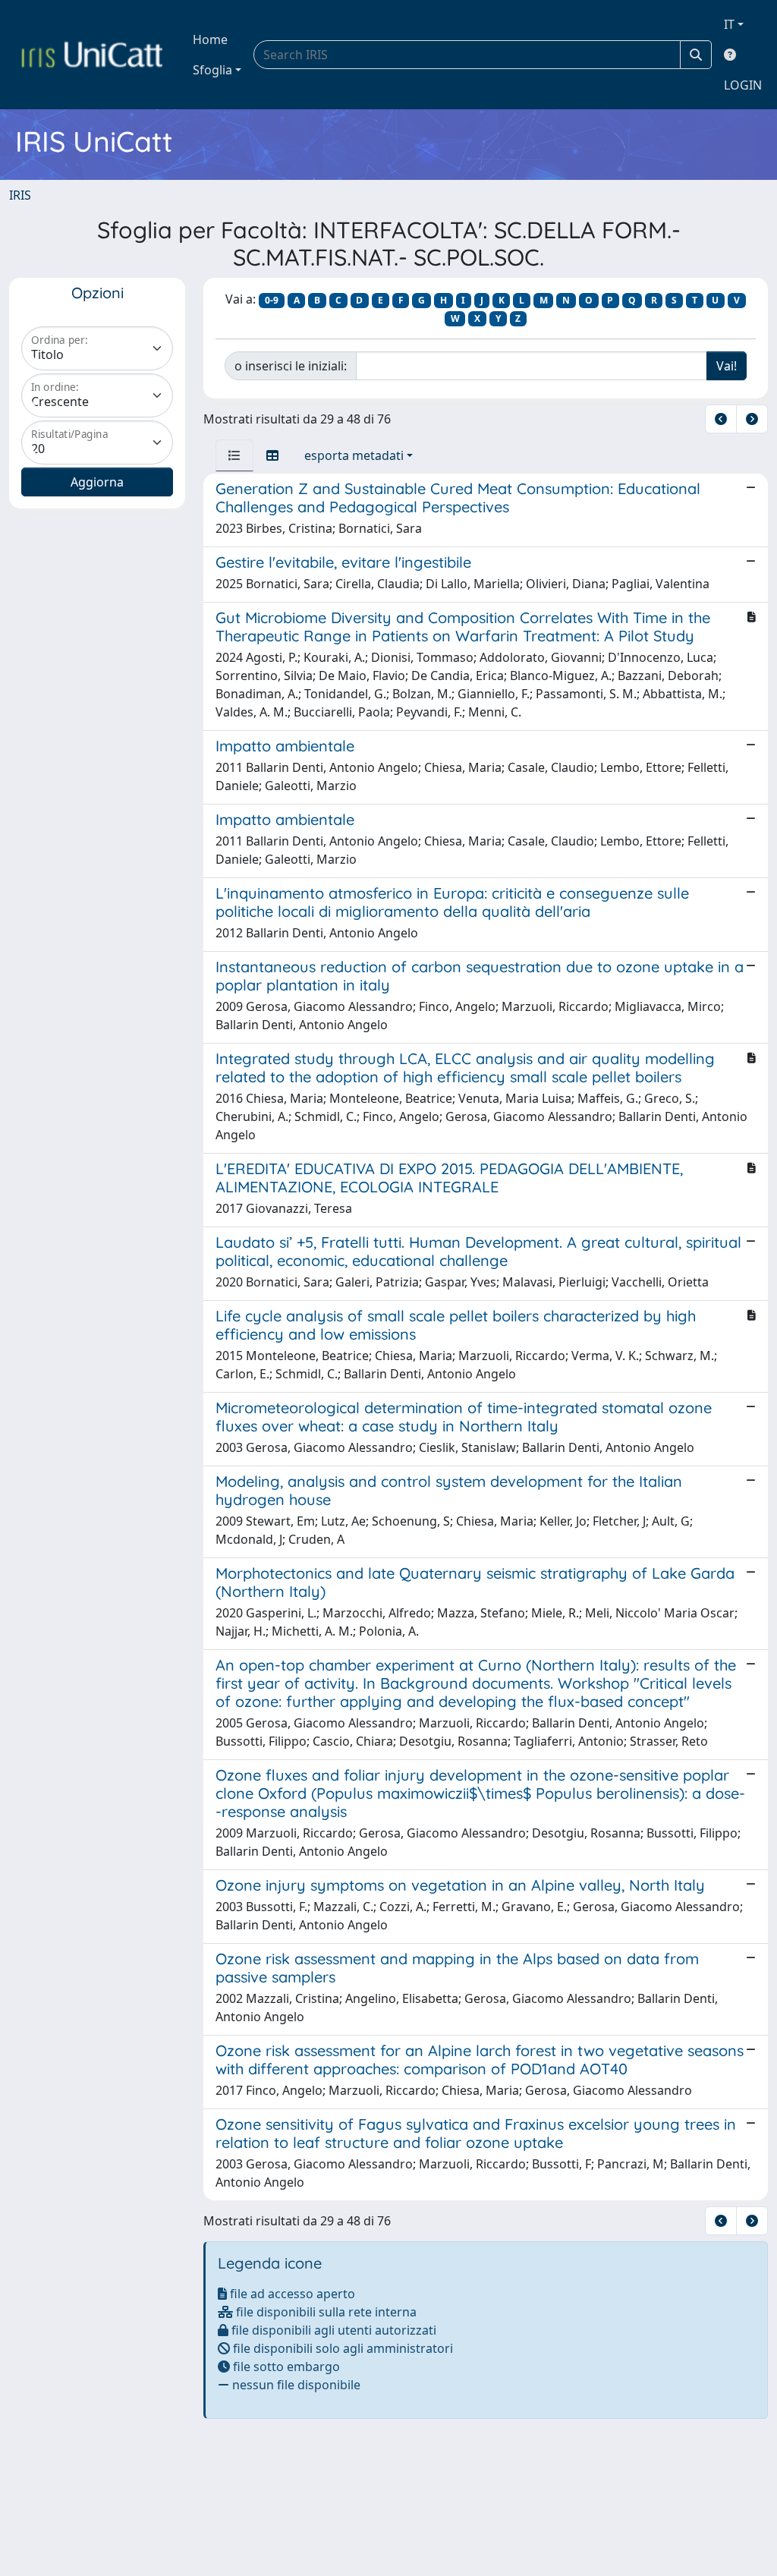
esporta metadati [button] (354, 455)
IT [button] (729, 24)
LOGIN (743, 85)
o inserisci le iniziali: (291, 366)
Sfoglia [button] (212, 70)
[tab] (234, 455)
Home (210, 39)
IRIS (20, 195)
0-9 (272, 300)
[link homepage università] (92, 55)
